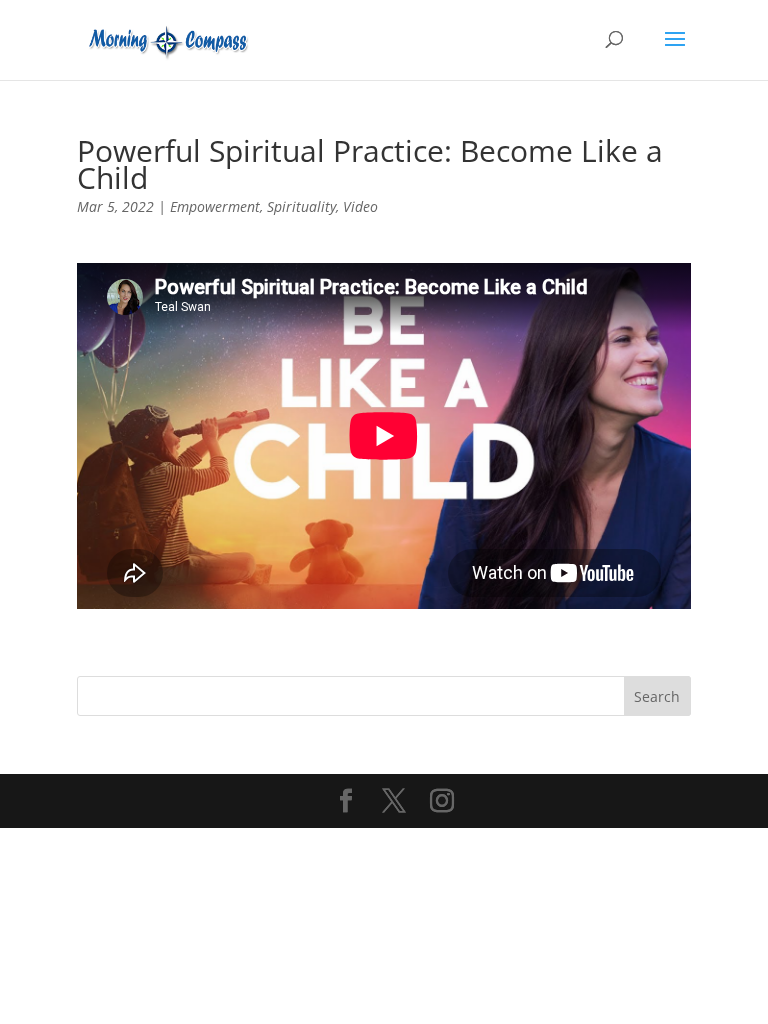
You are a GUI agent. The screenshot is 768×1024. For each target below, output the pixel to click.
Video (360, 206)
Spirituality (301, 206)
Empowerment (215, 206)
